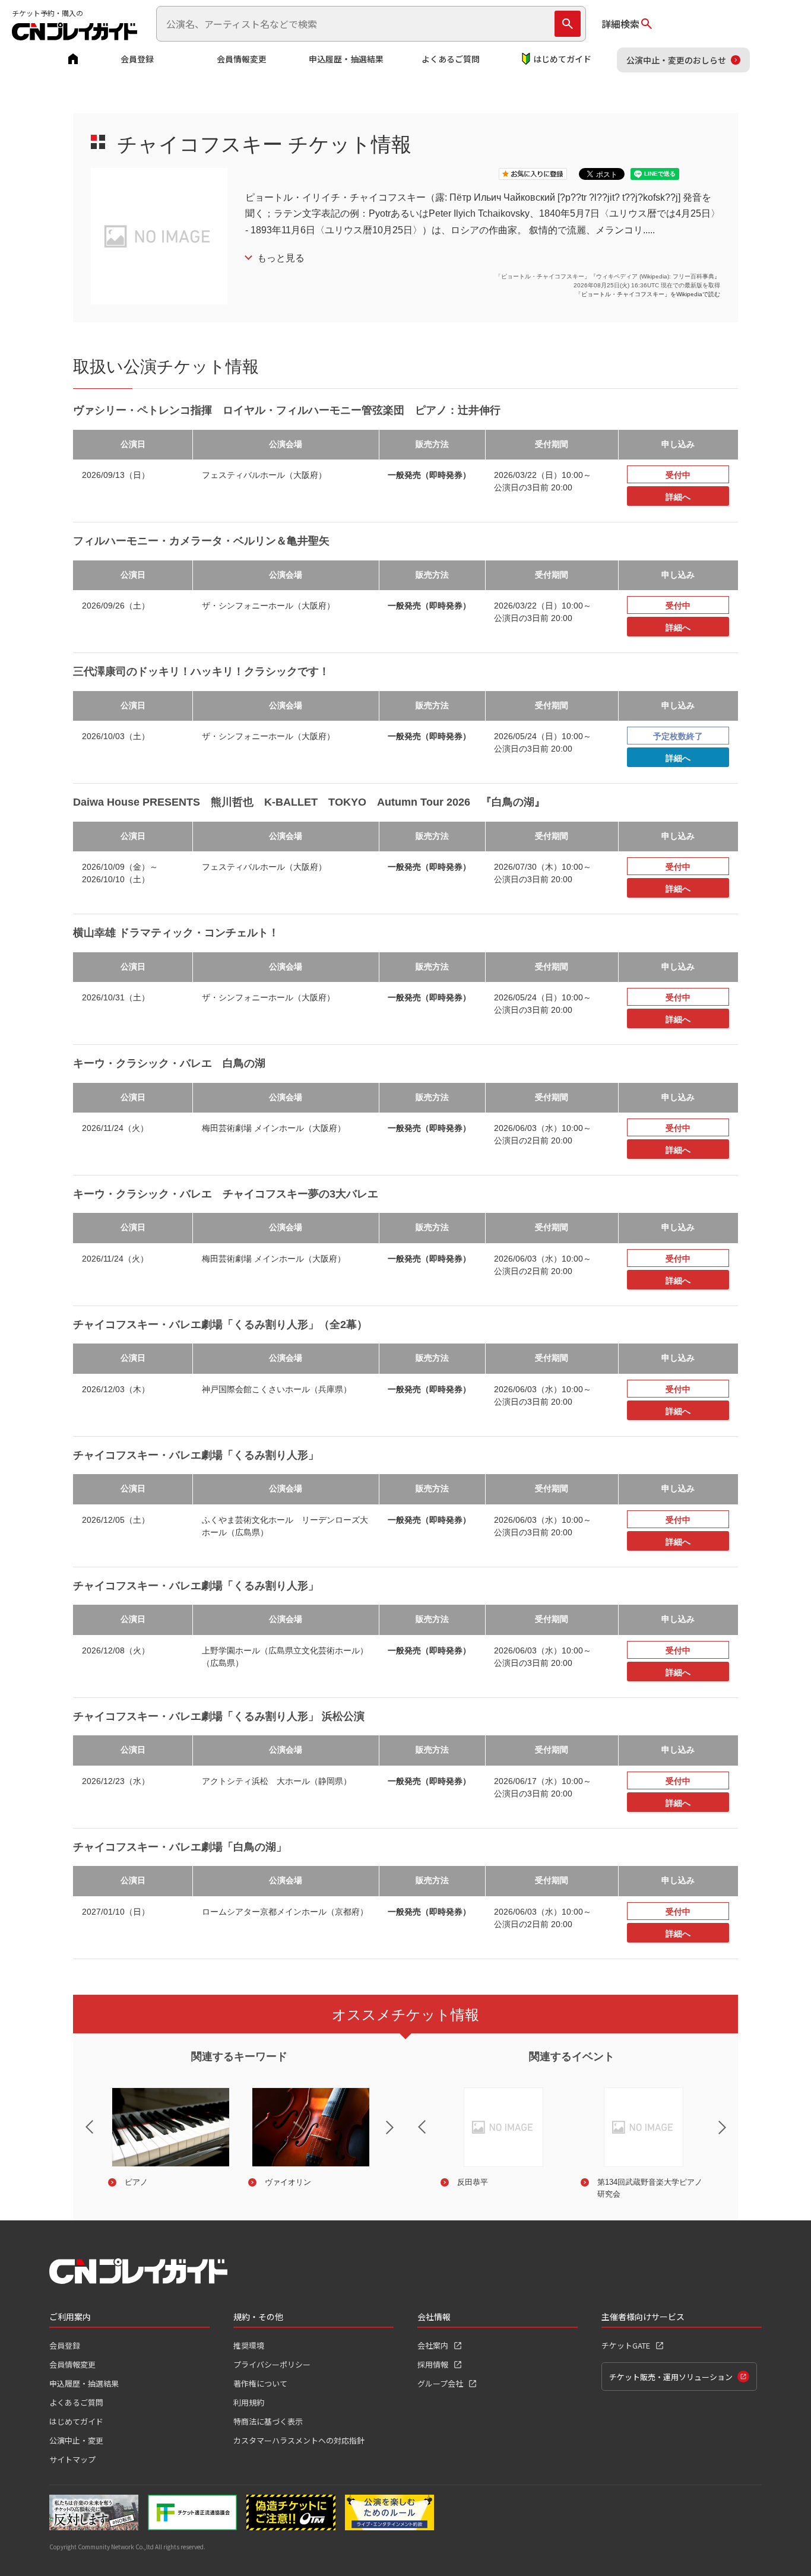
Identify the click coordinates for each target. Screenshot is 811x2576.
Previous (80, 2119)
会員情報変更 (242, 59)
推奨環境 (249, 2345)
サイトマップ (72, 2459)
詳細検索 (620, 24)
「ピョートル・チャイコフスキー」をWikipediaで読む (648, 294)
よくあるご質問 (451, 59)
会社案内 (433, 2345)
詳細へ (678, 497)
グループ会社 (440, 2383)
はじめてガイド (562, 59)
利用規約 (249, 2402)
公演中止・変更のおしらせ (676, 60)
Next (400, 2135)
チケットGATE (626, 2345)
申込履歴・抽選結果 (346, 59)
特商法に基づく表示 (268, 2421)
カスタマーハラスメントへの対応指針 (299, 2440)
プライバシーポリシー (272, 2364)
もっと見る (281, 258)
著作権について (260, 2383)
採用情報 (433, 2364)
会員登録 (137, 59)
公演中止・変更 (76, 2440)
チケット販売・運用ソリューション (671, 2377)
